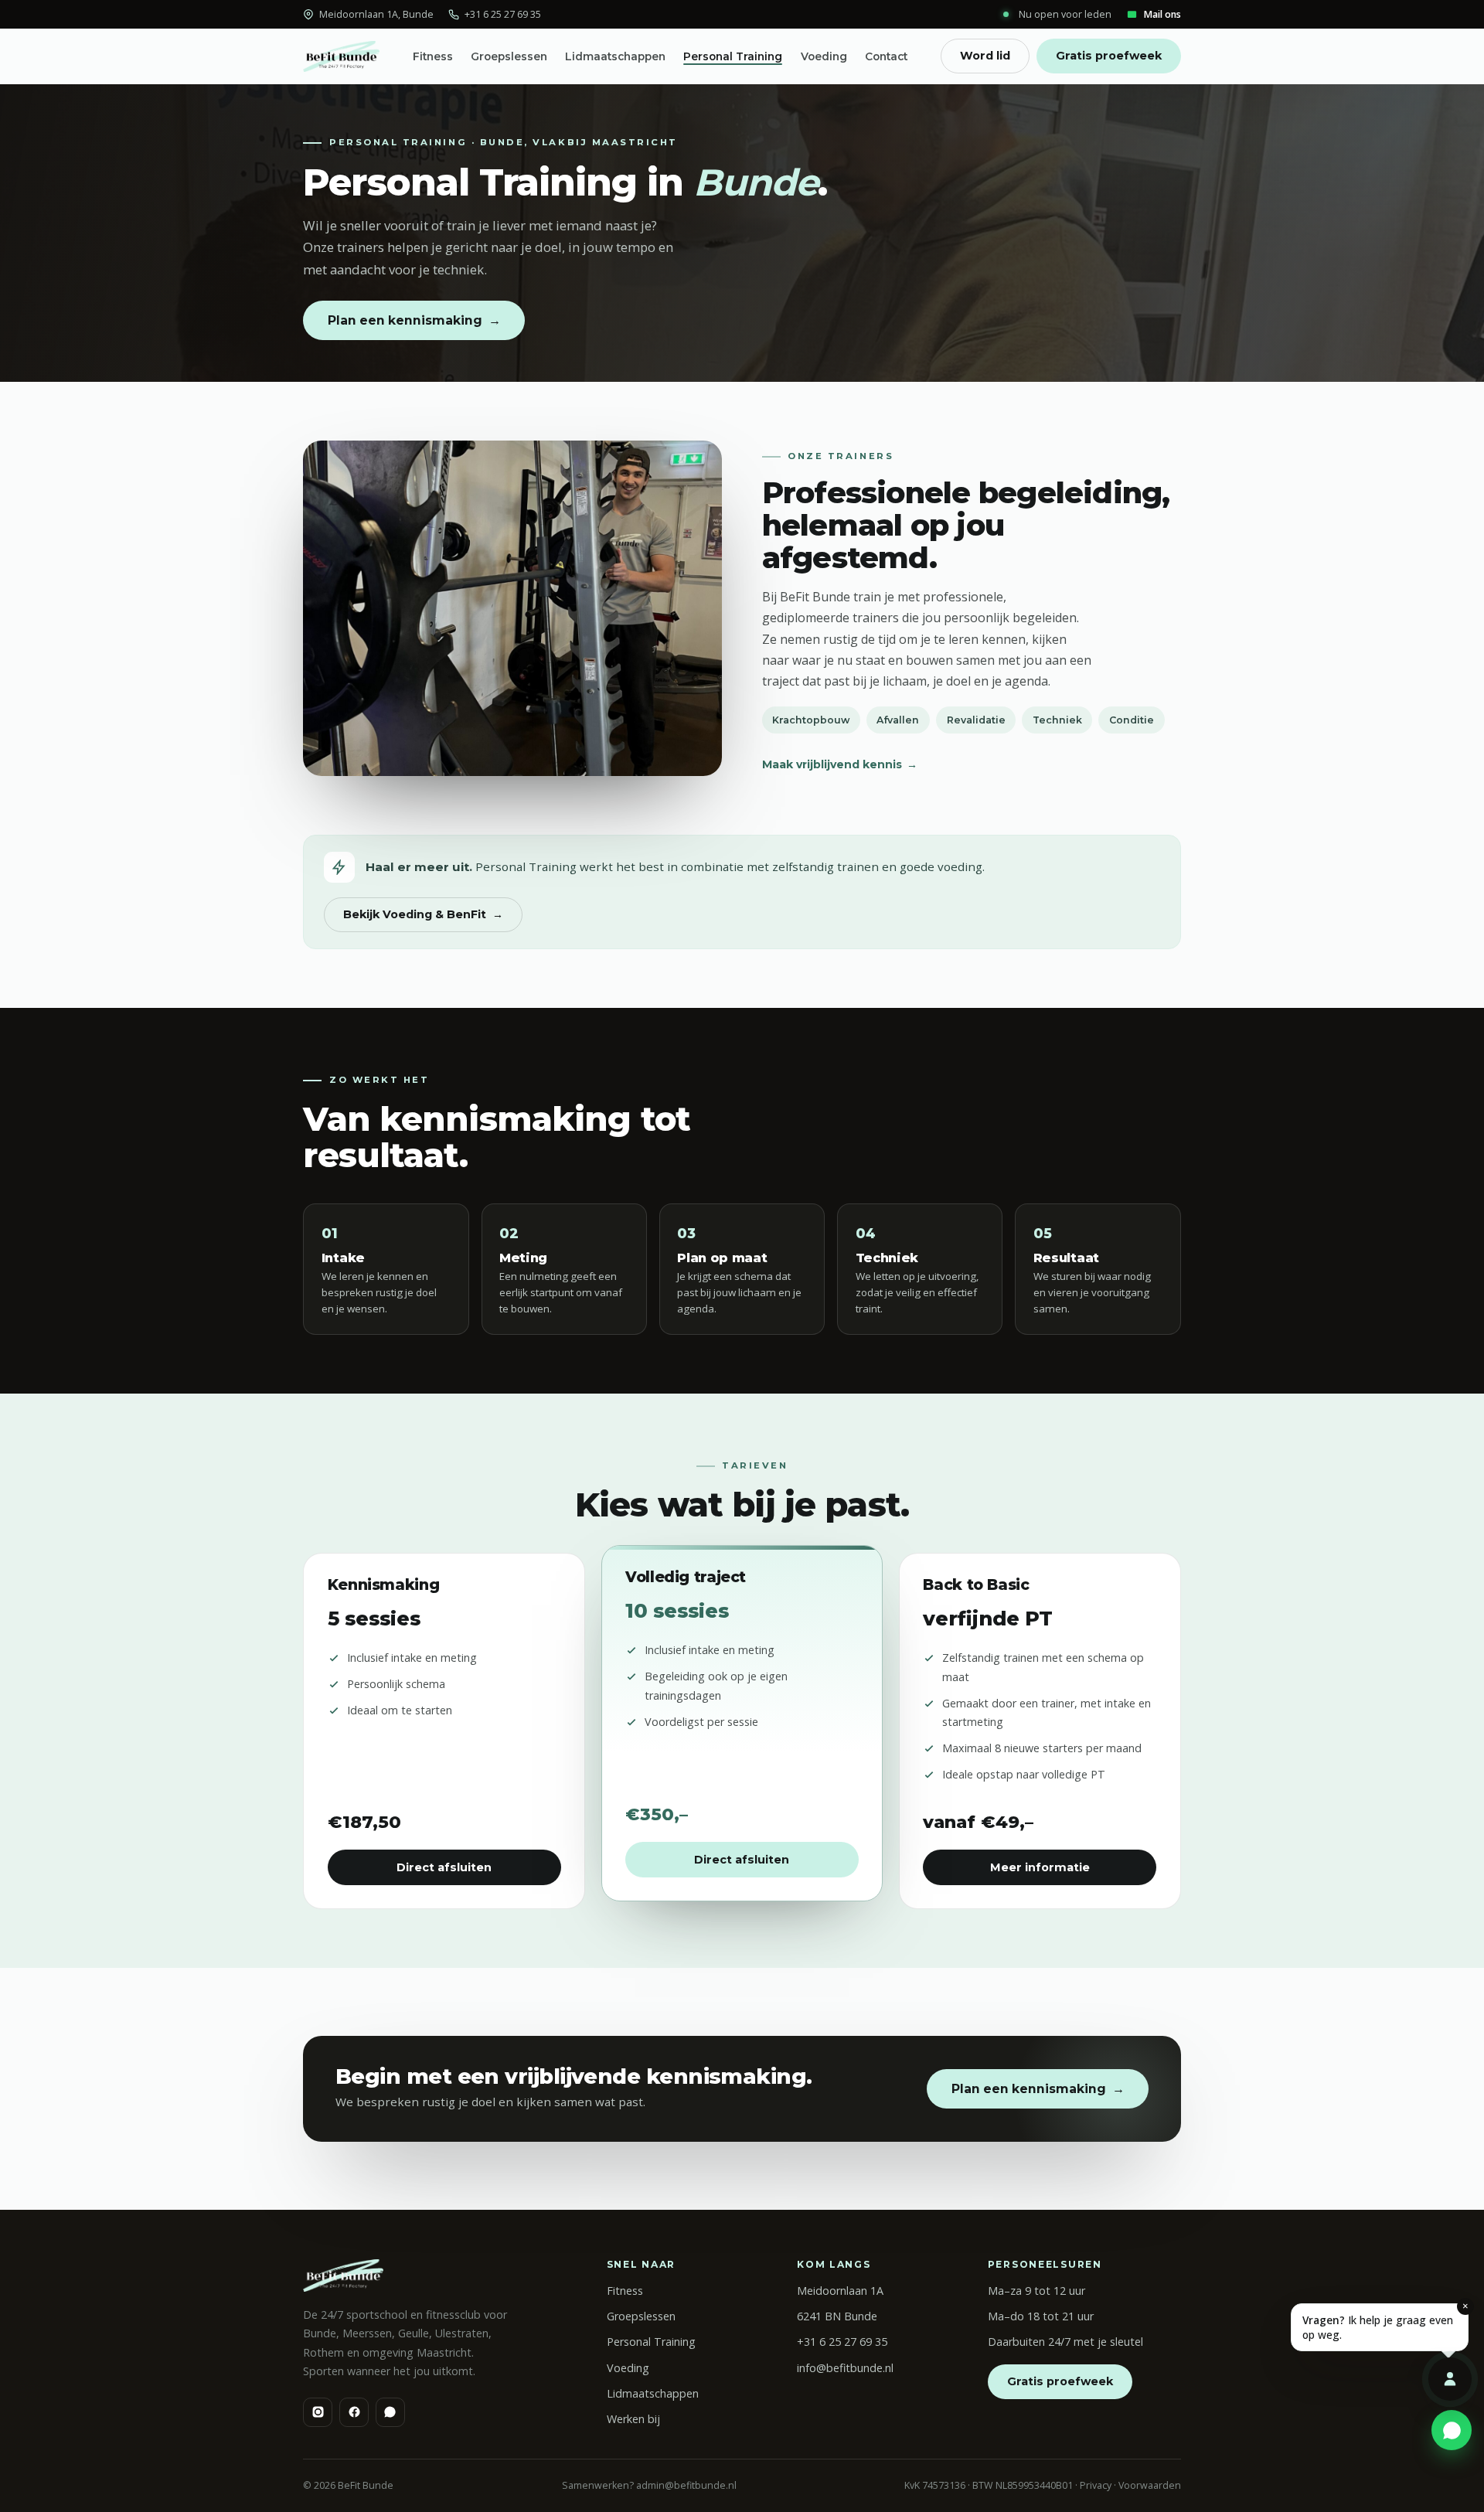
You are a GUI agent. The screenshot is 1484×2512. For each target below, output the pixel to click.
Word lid (985, 56)
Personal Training (733, 56)
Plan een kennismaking (414, 320)
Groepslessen (509, 56)
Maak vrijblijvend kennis (840, 764)
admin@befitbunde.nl (686, 2485)
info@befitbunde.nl (845, 2368)
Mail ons (1162, 14)
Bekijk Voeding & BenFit (423, 914)
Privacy (1096, 2485)
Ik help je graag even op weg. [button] (1385, 2323)
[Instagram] (318, 2412)
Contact (886, 56)
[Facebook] (354, 2412)
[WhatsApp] (390, 2412)
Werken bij (633, 2419)
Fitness (433, 56)
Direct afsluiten (444, 1867)
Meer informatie (1040, 1867)
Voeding (824, 56)
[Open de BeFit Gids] (1450, 2379)
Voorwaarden (1150, 2485)
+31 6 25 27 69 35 (503, 14)
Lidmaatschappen (615, 56)
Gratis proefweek (1109, 56)
